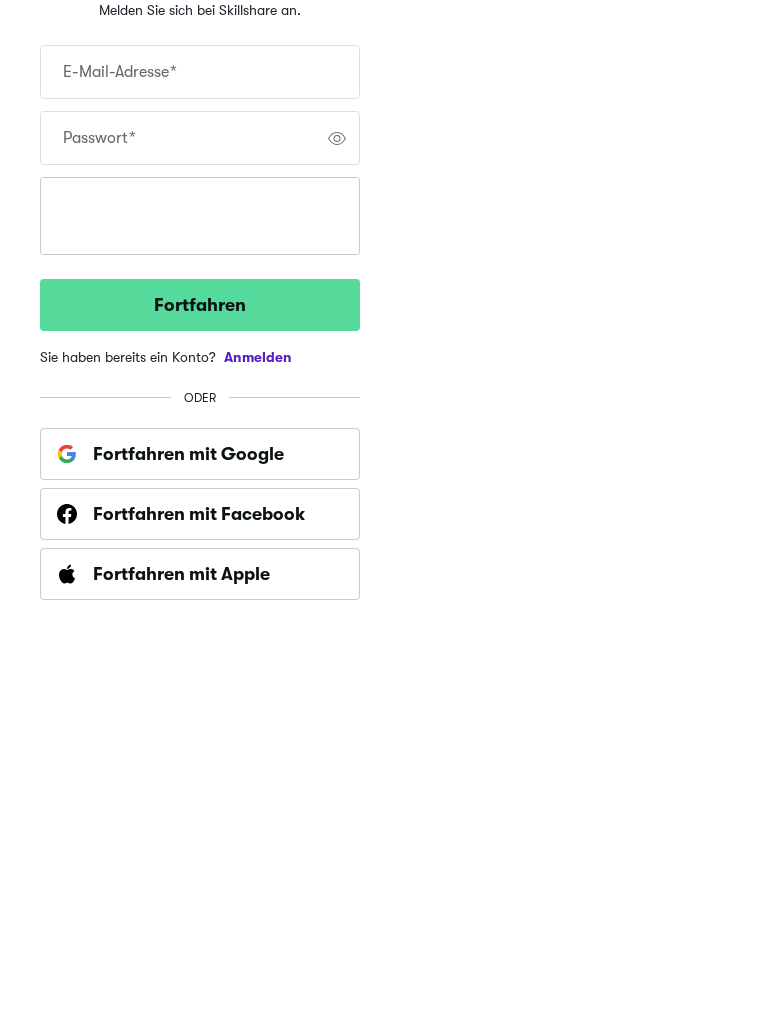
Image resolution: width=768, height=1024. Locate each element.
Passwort (99, 138)
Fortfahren (200, 305)
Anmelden (258, 357)
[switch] (337, 138)
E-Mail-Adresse (120, 72)
